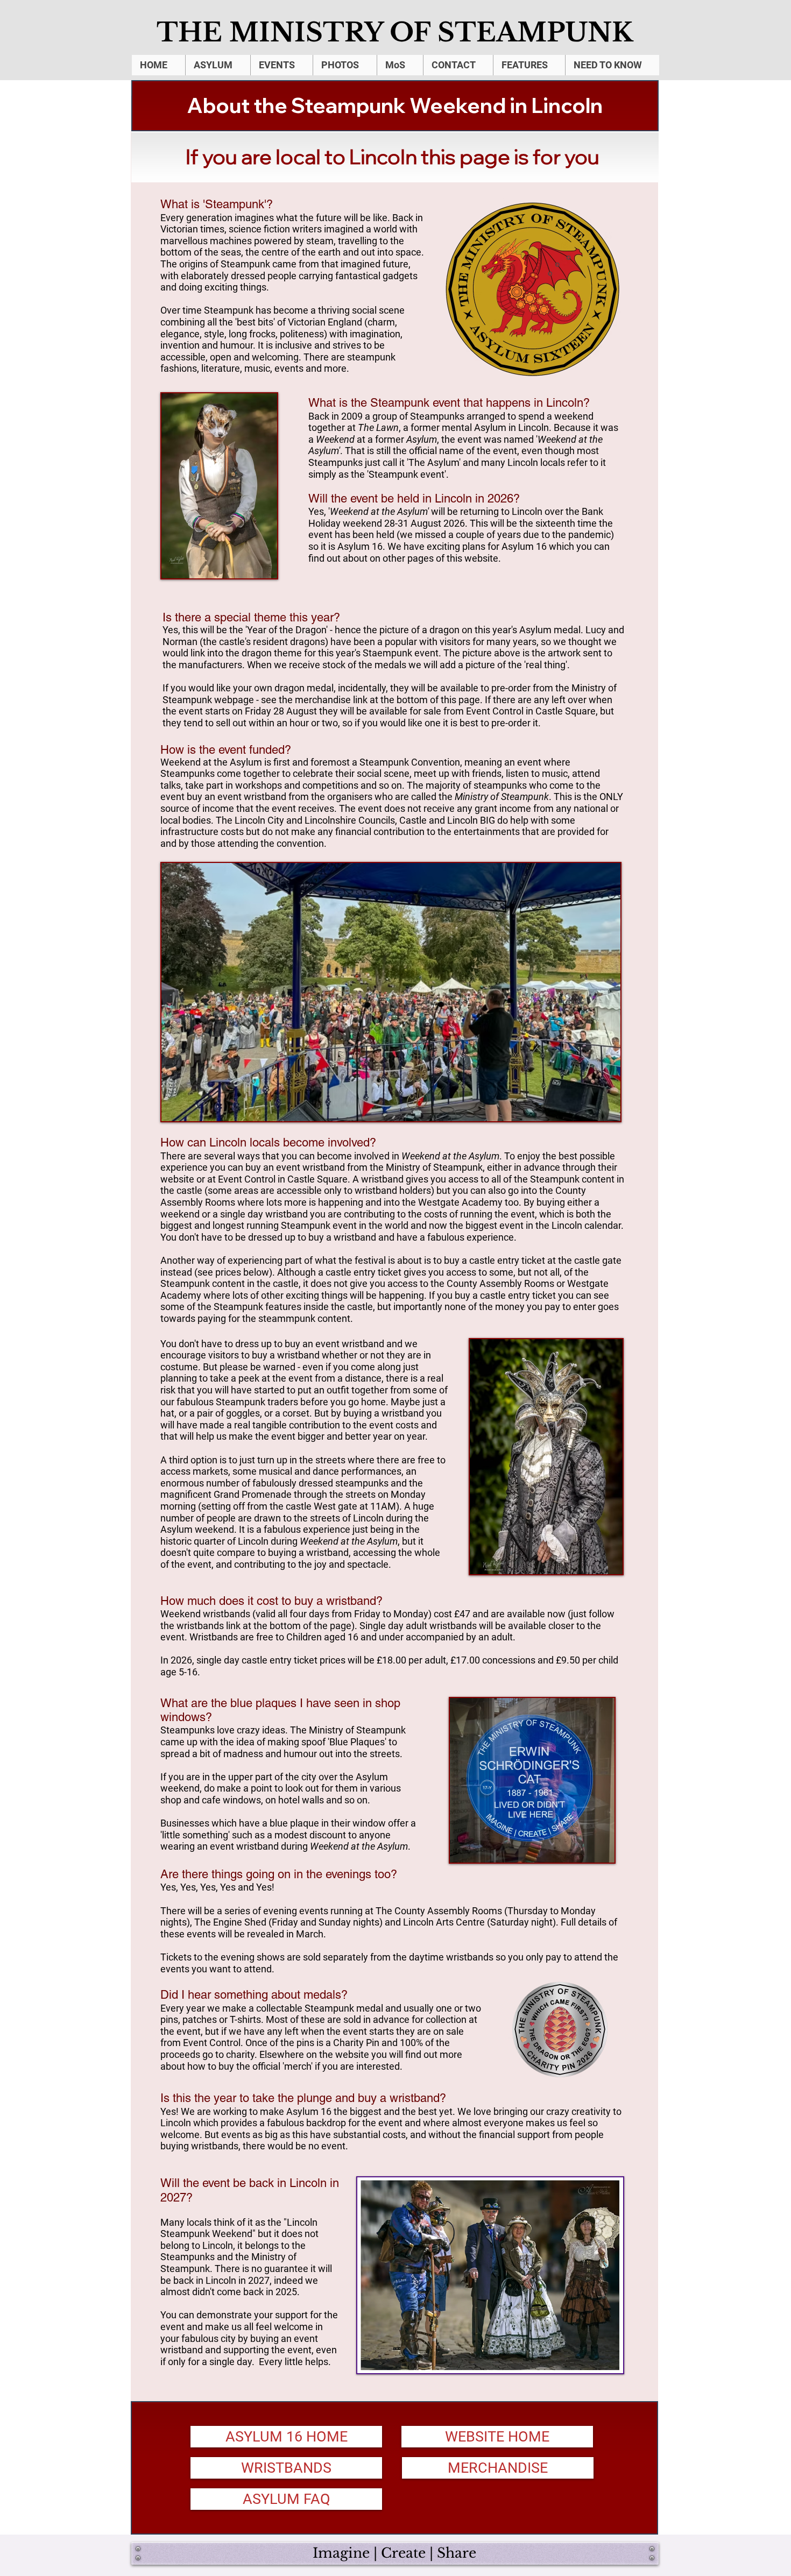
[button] (218, 65)
